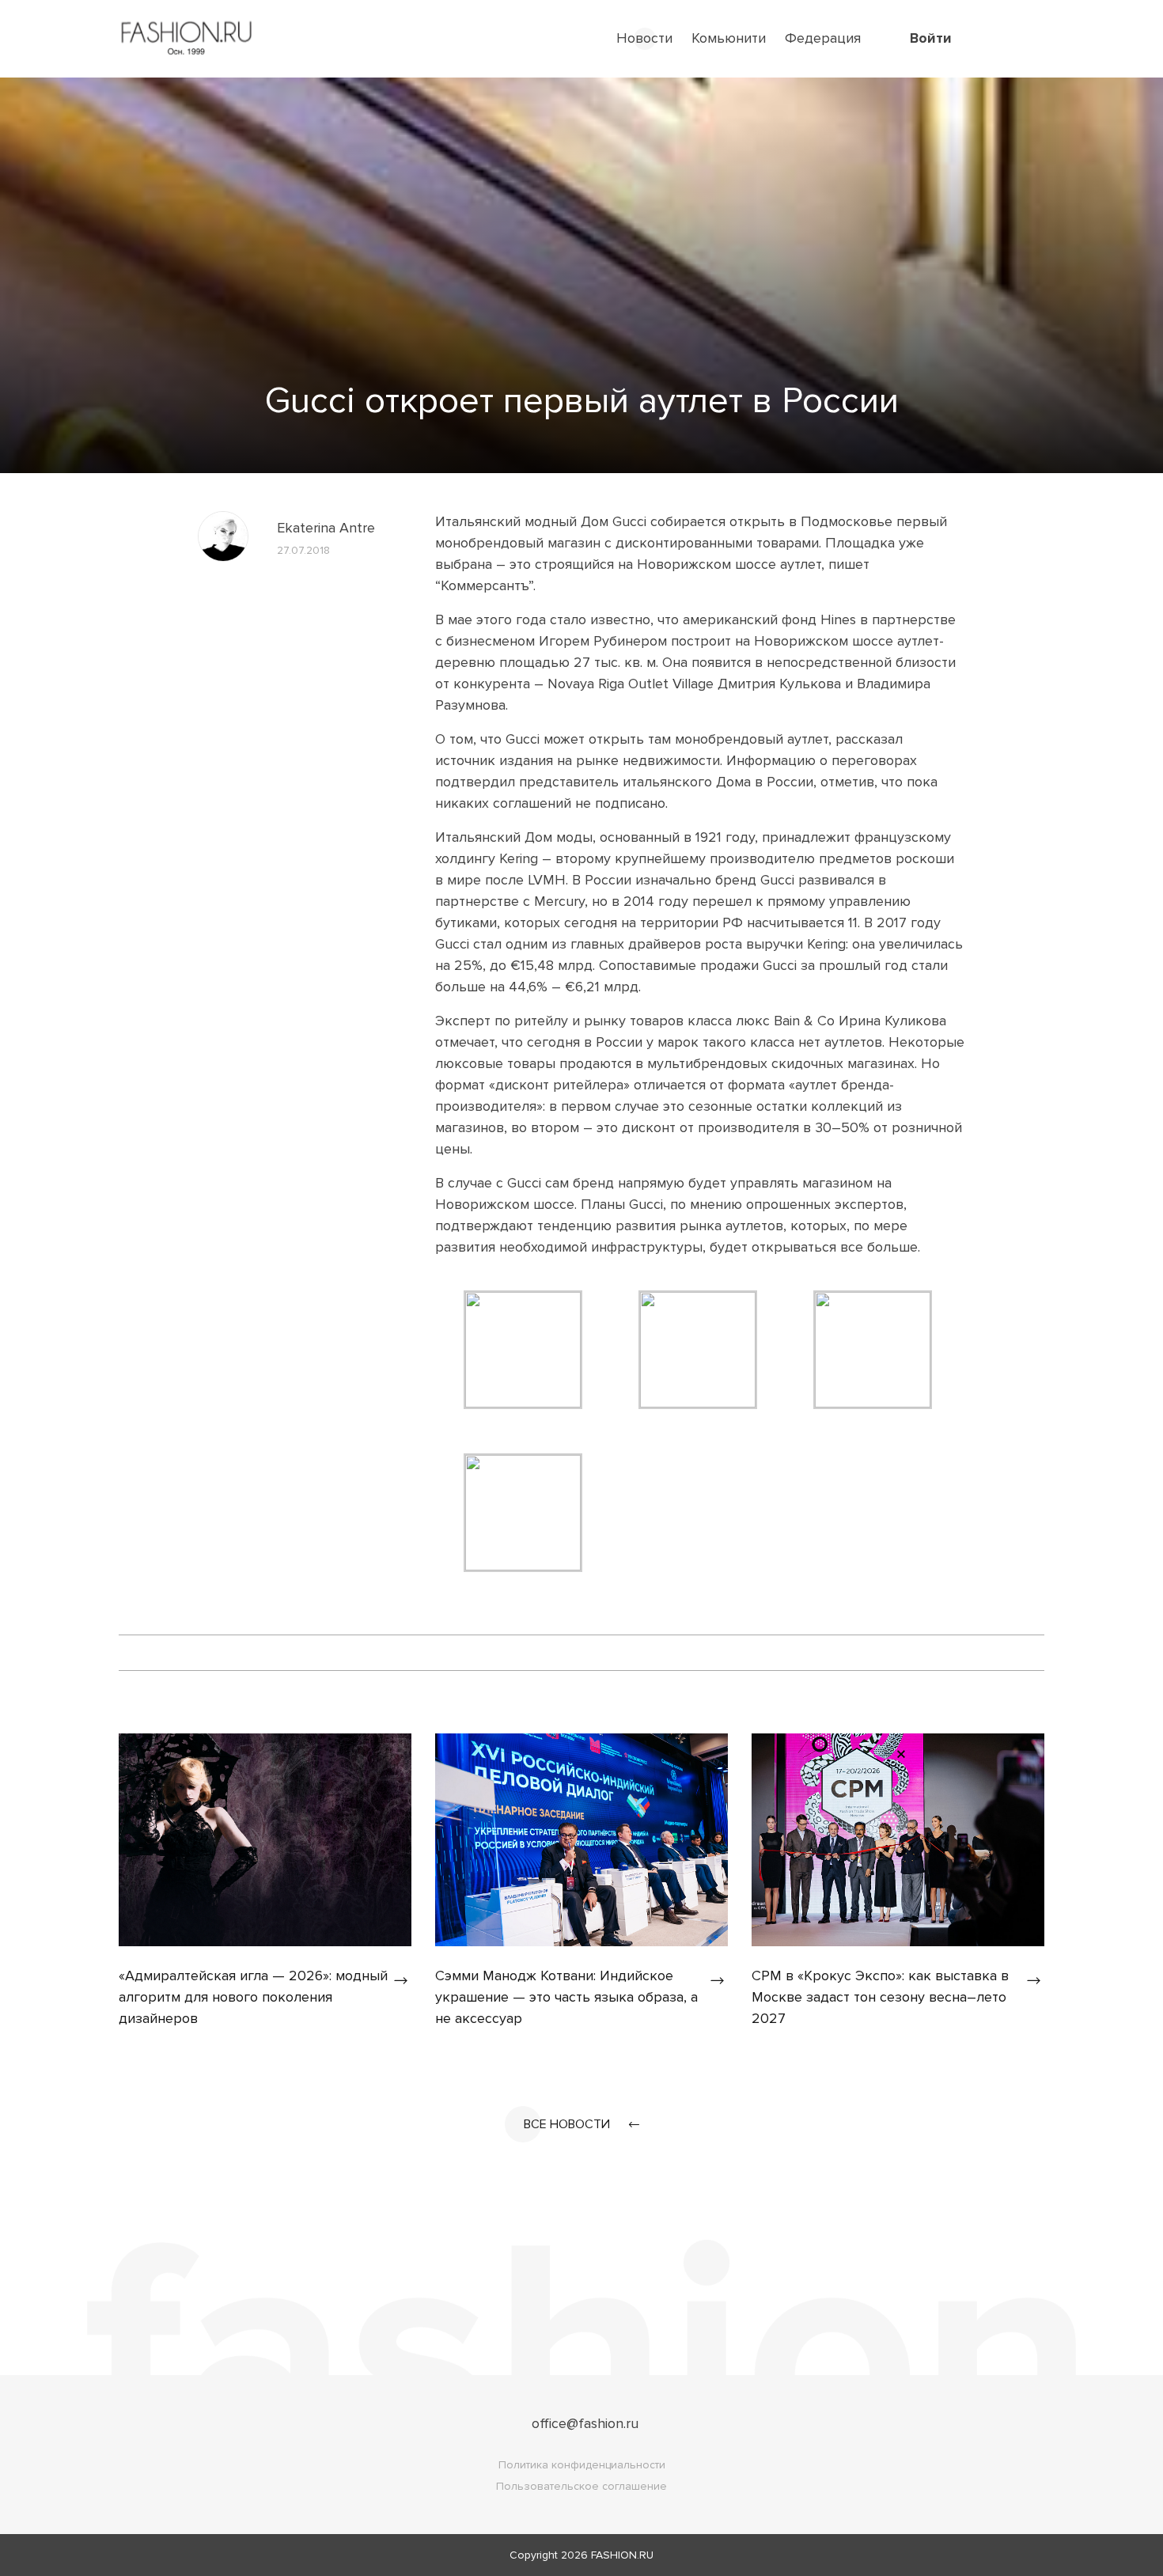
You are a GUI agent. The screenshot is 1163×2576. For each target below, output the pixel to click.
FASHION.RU (622, 2555)
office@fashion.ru (585, 2423)
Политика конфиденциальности (582, 2465)
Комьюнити (729, 38)
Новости (644, 38)
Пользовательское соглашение (581, 2486)
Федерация (823, 38)
